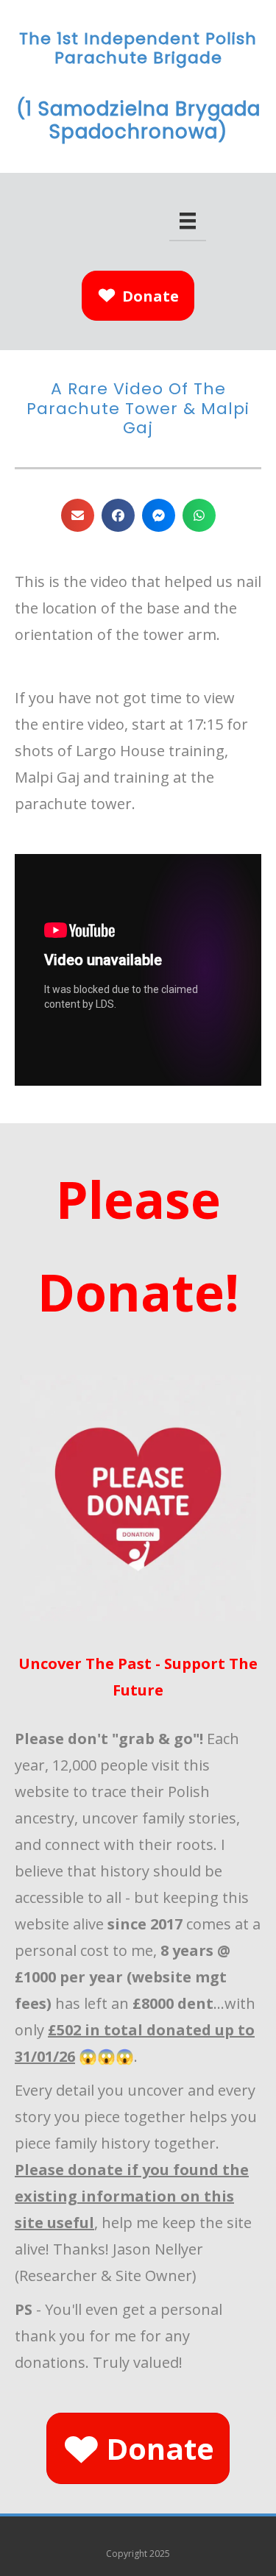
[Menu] (188, 221)
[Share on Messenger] (159, 515)
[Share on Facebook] (118, 515)
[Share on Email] (78, 515)
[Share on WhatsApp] (199, 515)
